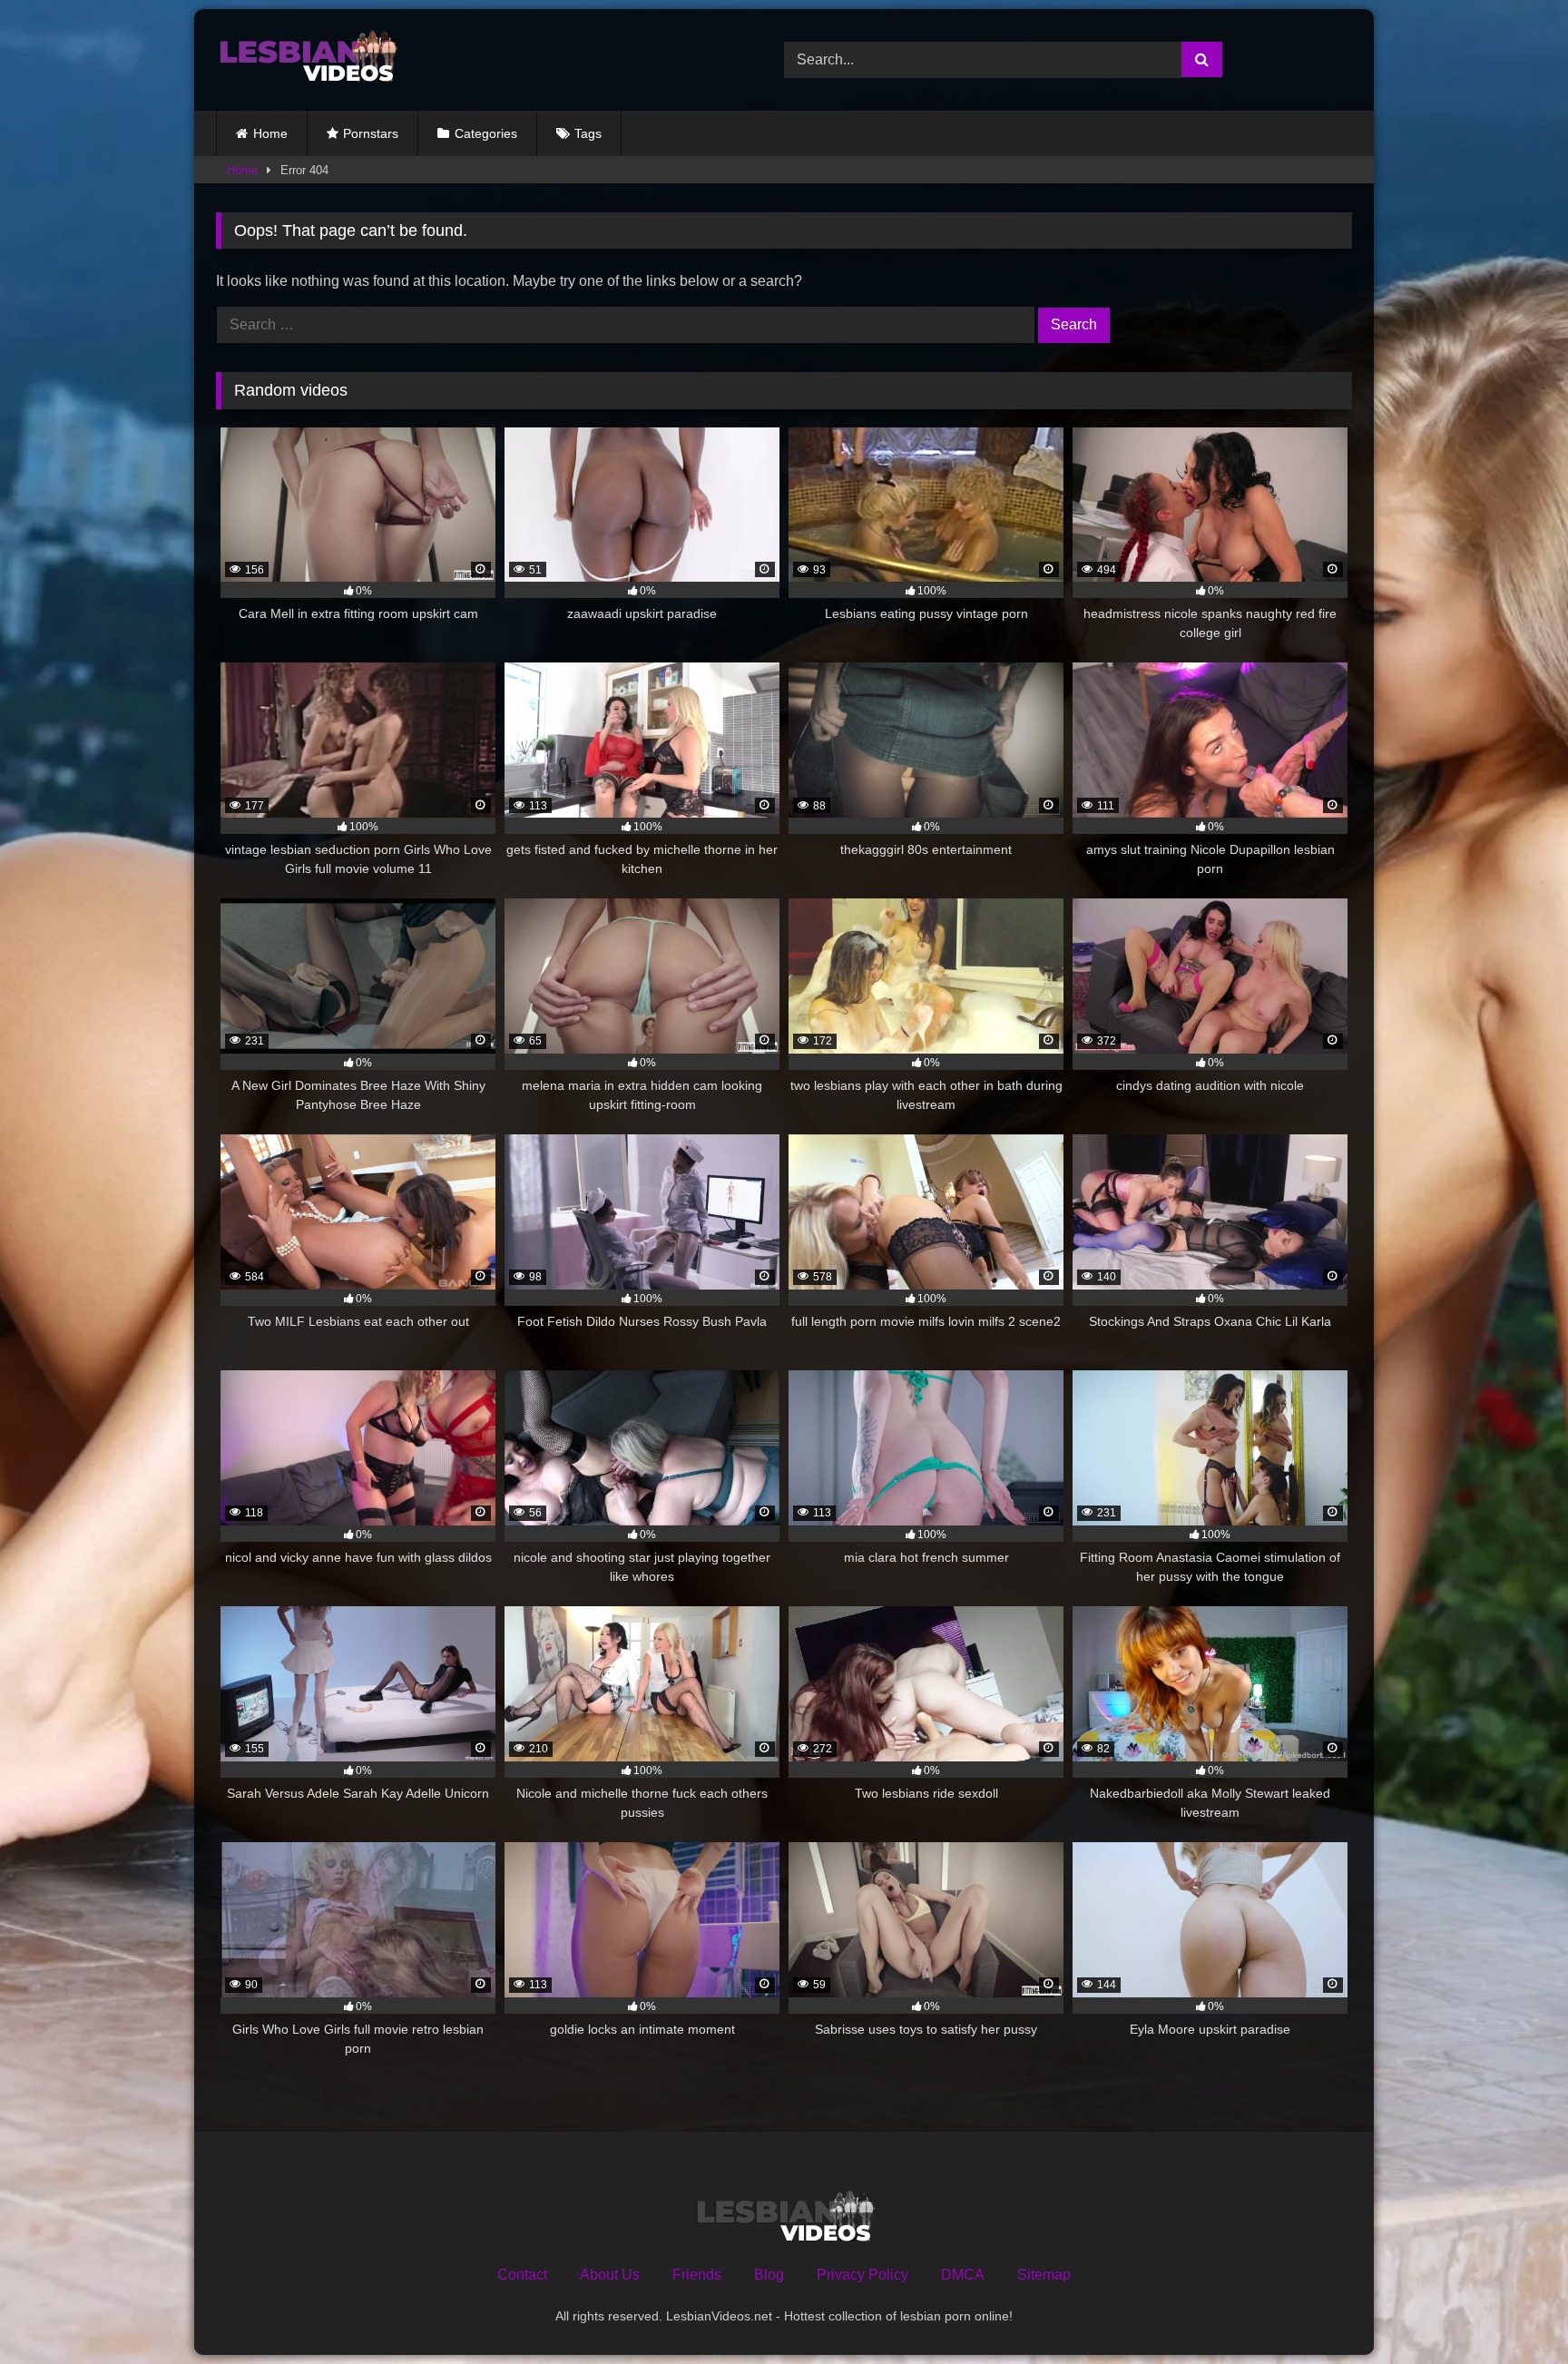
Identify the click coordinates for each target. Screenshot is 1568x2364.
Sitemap (1044, 2275)
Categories (486, 133)
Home (270, 133)
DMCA (963, 2275)
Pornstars (371, 133)
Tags (588, 133)
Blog (769, 2275)
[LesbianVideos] (307, 60)
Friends (697, 2275)
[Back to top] (1512, 2310)
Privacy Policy (862, 2275)
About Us (610, 2275)
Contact (522, 2275)
